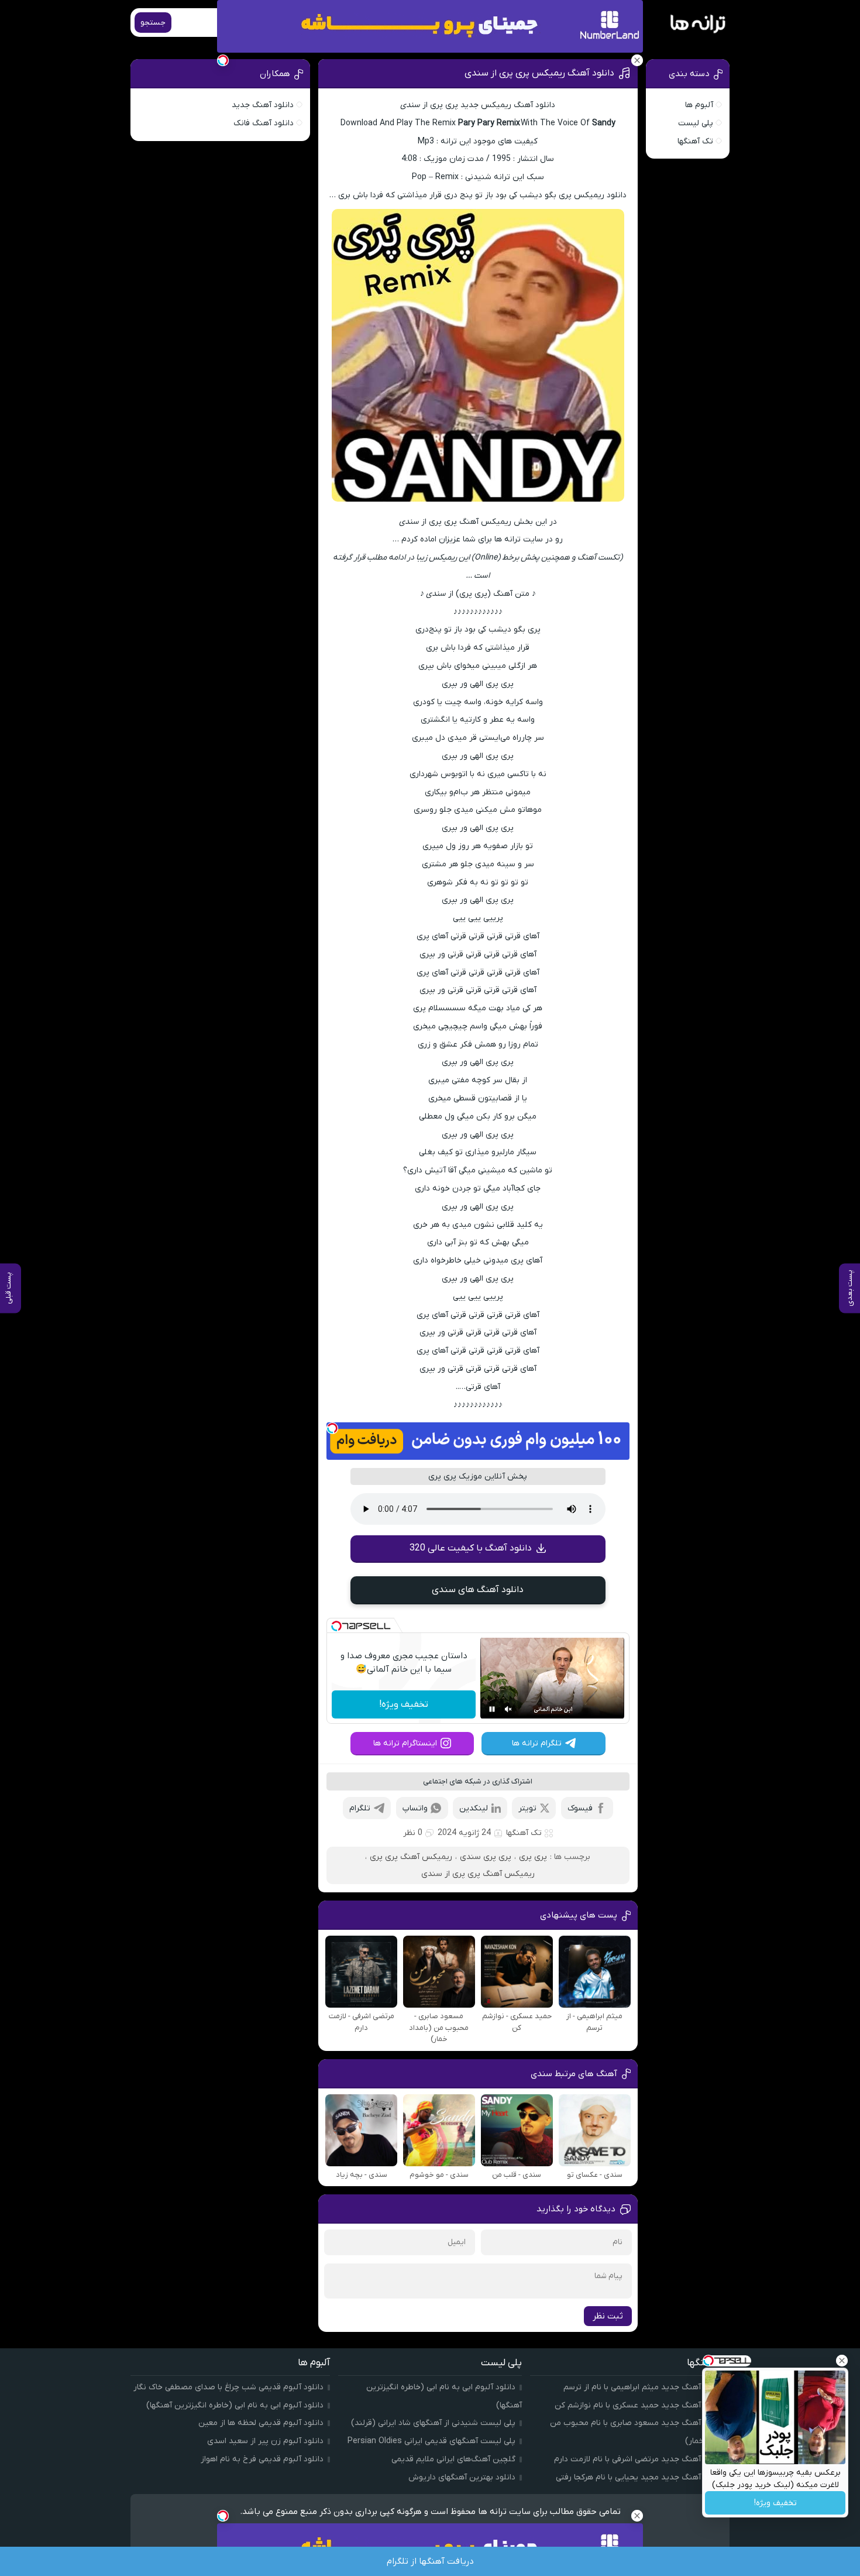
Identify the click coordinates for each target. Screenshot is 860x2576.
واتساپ (415, 1808)
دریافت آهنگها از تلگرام (430, 2561)
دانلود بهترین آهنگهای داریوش (462, 2477)
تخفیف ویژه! (404, 1704)
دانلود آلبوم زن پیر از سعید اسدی (265, 2441)
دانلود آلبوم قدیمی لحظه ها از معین (261, 2423)
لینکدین (474, 1808)
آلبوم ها (699, 105)
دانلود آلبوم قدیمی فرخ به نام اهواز (262, 2459)
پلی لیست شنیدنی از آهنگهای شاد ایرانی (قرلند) (433, 2423)
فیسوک (580, 1808)
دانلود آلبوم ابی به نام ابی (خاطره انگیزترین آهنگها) (235, 2405)
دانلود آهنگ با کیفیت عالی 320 (471, 1548)
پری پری (533, 1857)
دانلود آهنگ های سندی (478, 1590)
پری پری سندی (486, 1857)
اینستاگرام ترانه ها (405, 1743)
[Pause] (492, 1709)
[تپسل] (332, 1428)
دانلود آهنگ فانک (264, 123)
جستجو (153, 23)
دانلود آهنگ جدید (263, 105)
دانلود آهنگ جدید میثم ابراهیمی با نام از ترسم (643, 2387)
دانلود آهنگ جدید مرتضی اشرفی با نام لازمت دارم (639, 2459)
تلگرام (360, 1808)
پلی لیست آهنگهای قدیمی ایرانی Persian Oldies (431, 2441)
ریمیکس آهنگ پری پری (411, 1857)
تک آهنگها (524, 1833)
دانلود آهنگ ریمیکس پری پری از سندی (539, 73)
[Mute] (508, 1709)
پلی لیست (696, 123)
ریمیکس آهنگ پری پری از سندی (478, 1874)
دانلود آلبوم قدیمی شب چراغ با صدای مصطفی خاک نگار (228, 2387)
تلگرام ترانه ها (537, 1743)
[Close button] (842, 2361)
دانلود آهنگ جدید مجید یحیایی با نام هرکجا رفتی (639, 2477)
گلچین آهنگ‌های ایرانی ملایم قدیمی (453, 2459)
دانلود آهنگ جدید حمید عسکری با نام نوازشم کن (639, 2405)
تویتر (527, 1808)
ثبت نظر (608, 2316)
